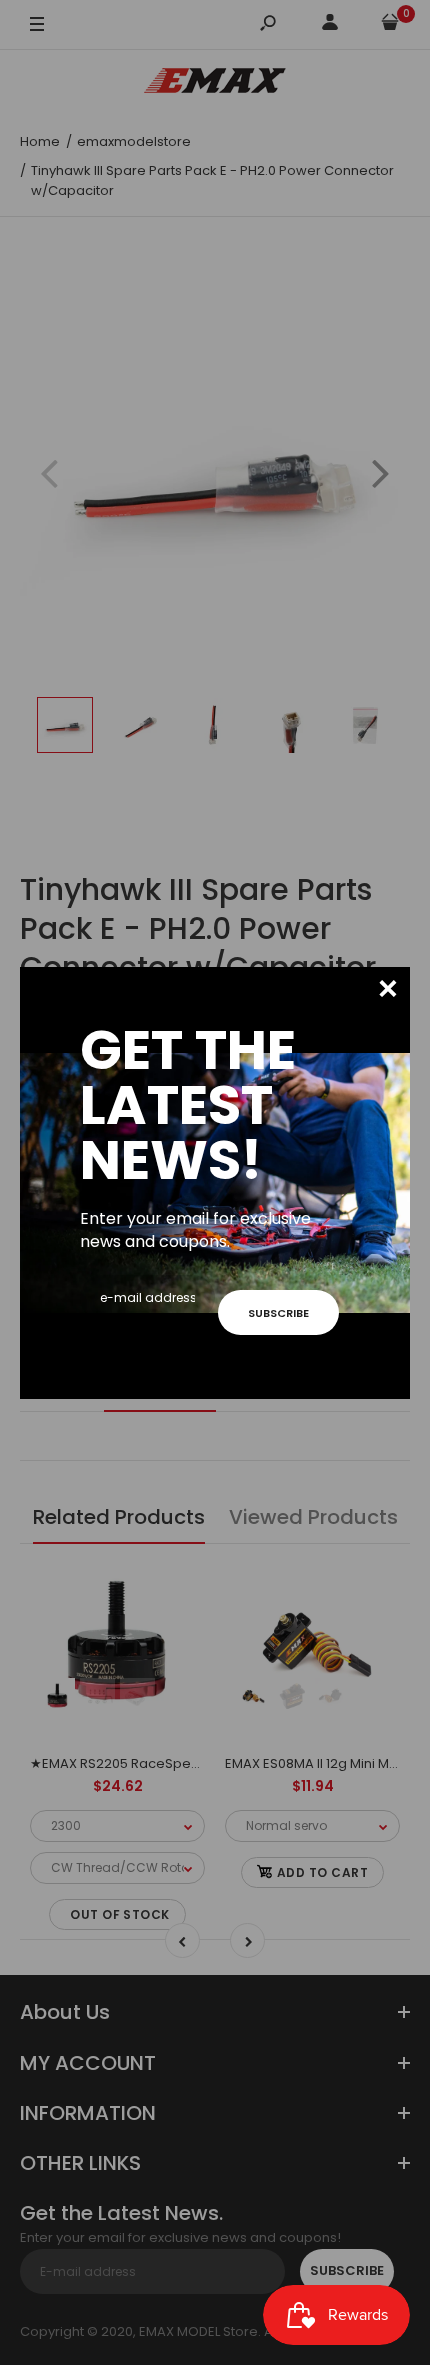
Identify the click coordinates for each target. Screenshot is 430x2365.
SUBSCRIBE (278, 1313)
